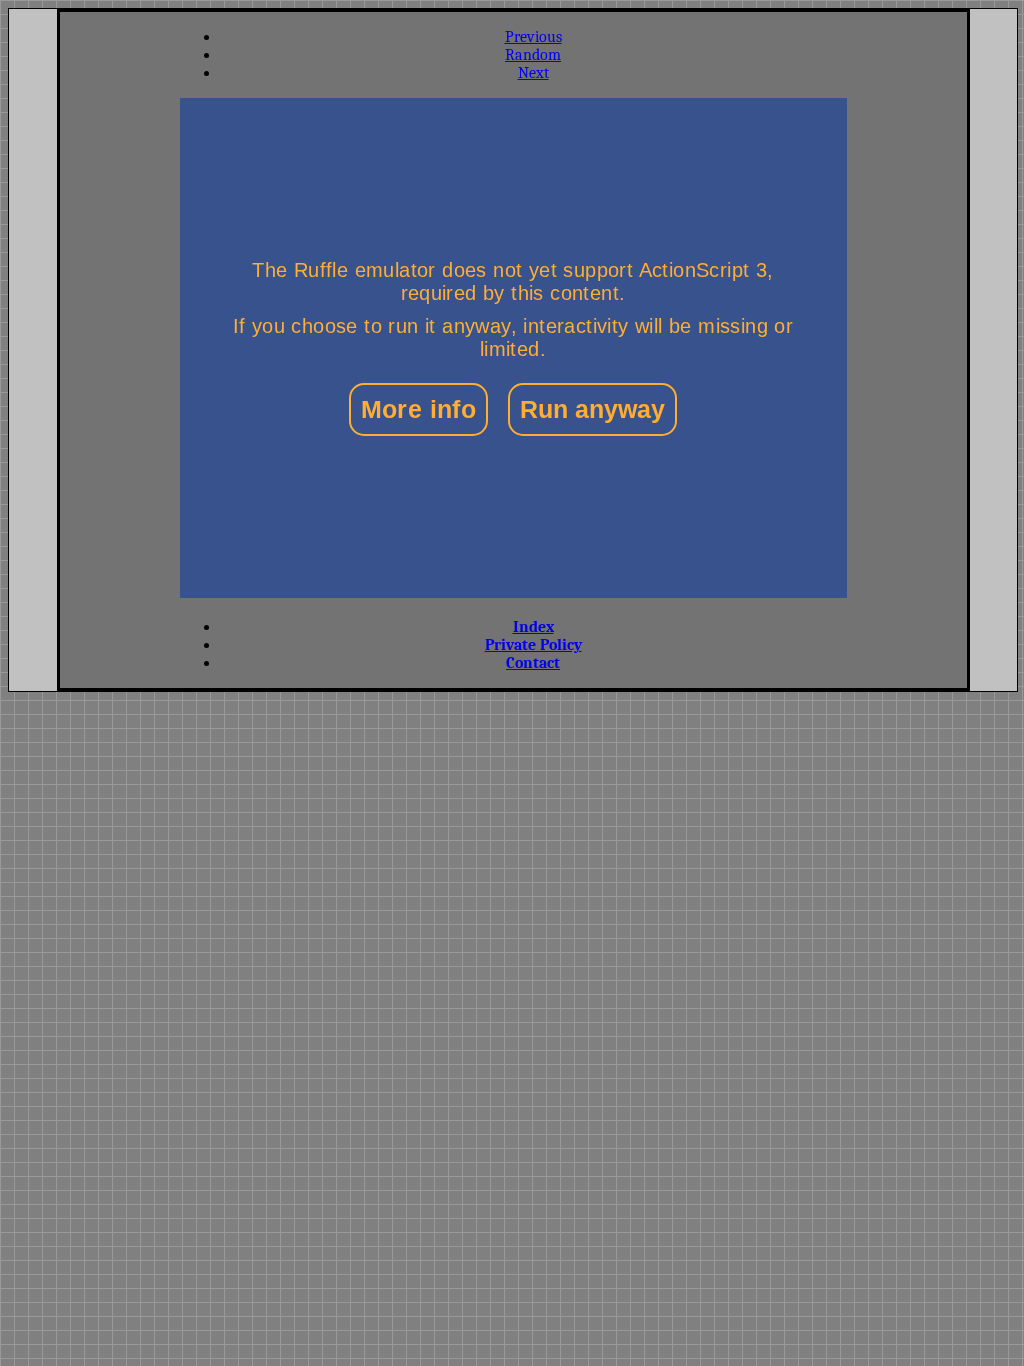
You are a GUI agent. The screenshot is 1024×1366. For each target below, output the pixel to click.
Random (533, 55)
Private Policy (533, 645)
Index (533, 627)
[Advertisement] (120, 348)
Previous (533, 37)
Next (533, 73)
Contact (533, 663)
